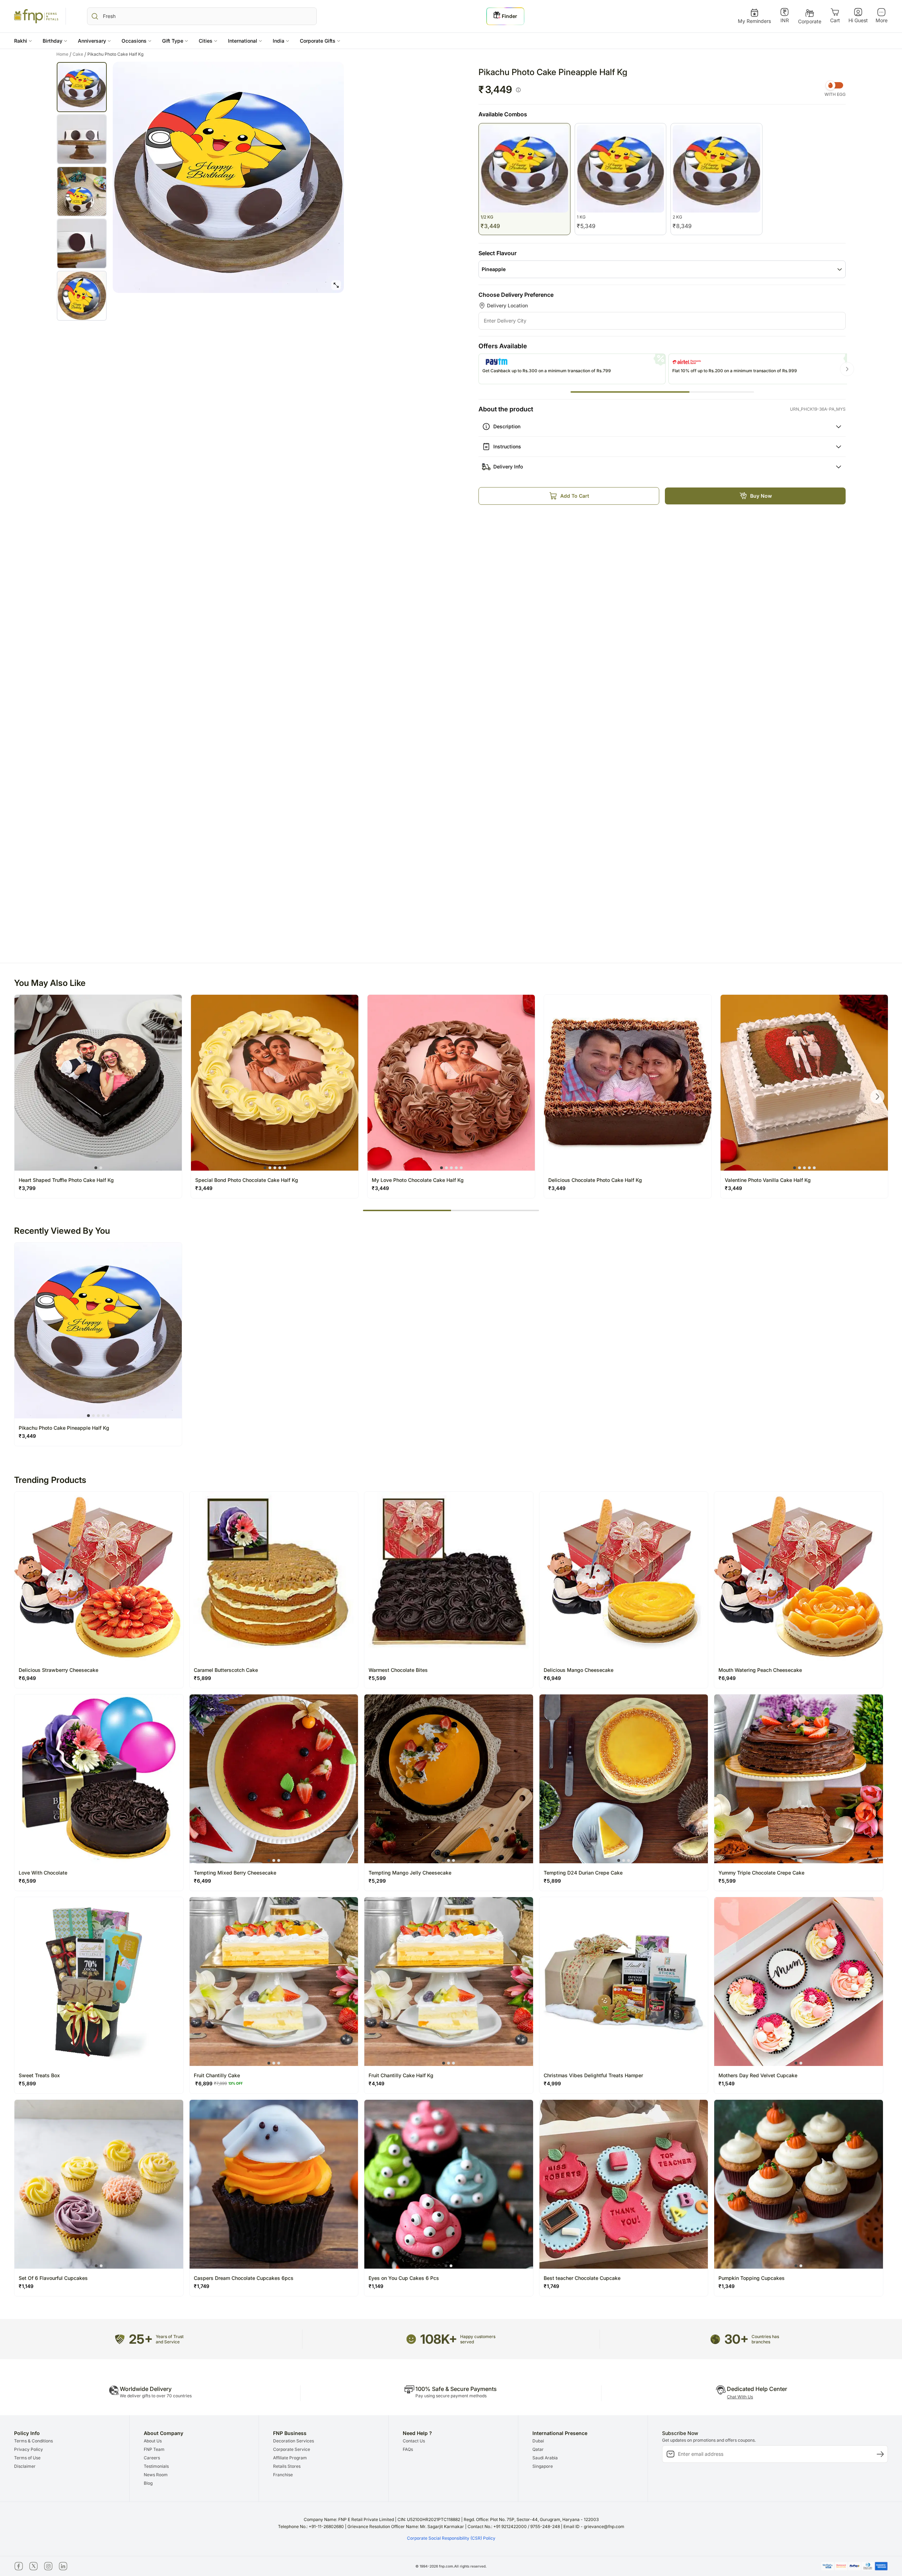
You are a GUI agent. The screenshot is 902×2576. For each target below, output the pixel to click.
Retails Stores (287, 2466)
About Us (153, 2441)
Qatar (538, 2449)
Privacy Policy (29, 2449)
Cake (79, 54)
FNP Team (154, 2449)
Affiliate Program (290, 2458)
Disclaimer (25, 2466)
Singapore (543, 2466)
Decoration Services (294, 2441)
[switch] (835, 85)
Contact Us (414, 2441)
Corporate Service (292, 2449)
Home (64, 54)
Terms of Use (27, 2458)
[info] (518, 90)
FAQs (408, 2449)
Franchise (283, 2475)
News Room (156, 2475)
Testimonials (156, 2466)
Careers (152, 2458)
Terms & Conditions (33, 2441)
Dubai (538, 2441)
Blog (148, 2483)
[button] (23, 41)
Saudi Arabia (545, 2458)
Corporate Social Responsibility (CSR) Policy (451, 2538)
